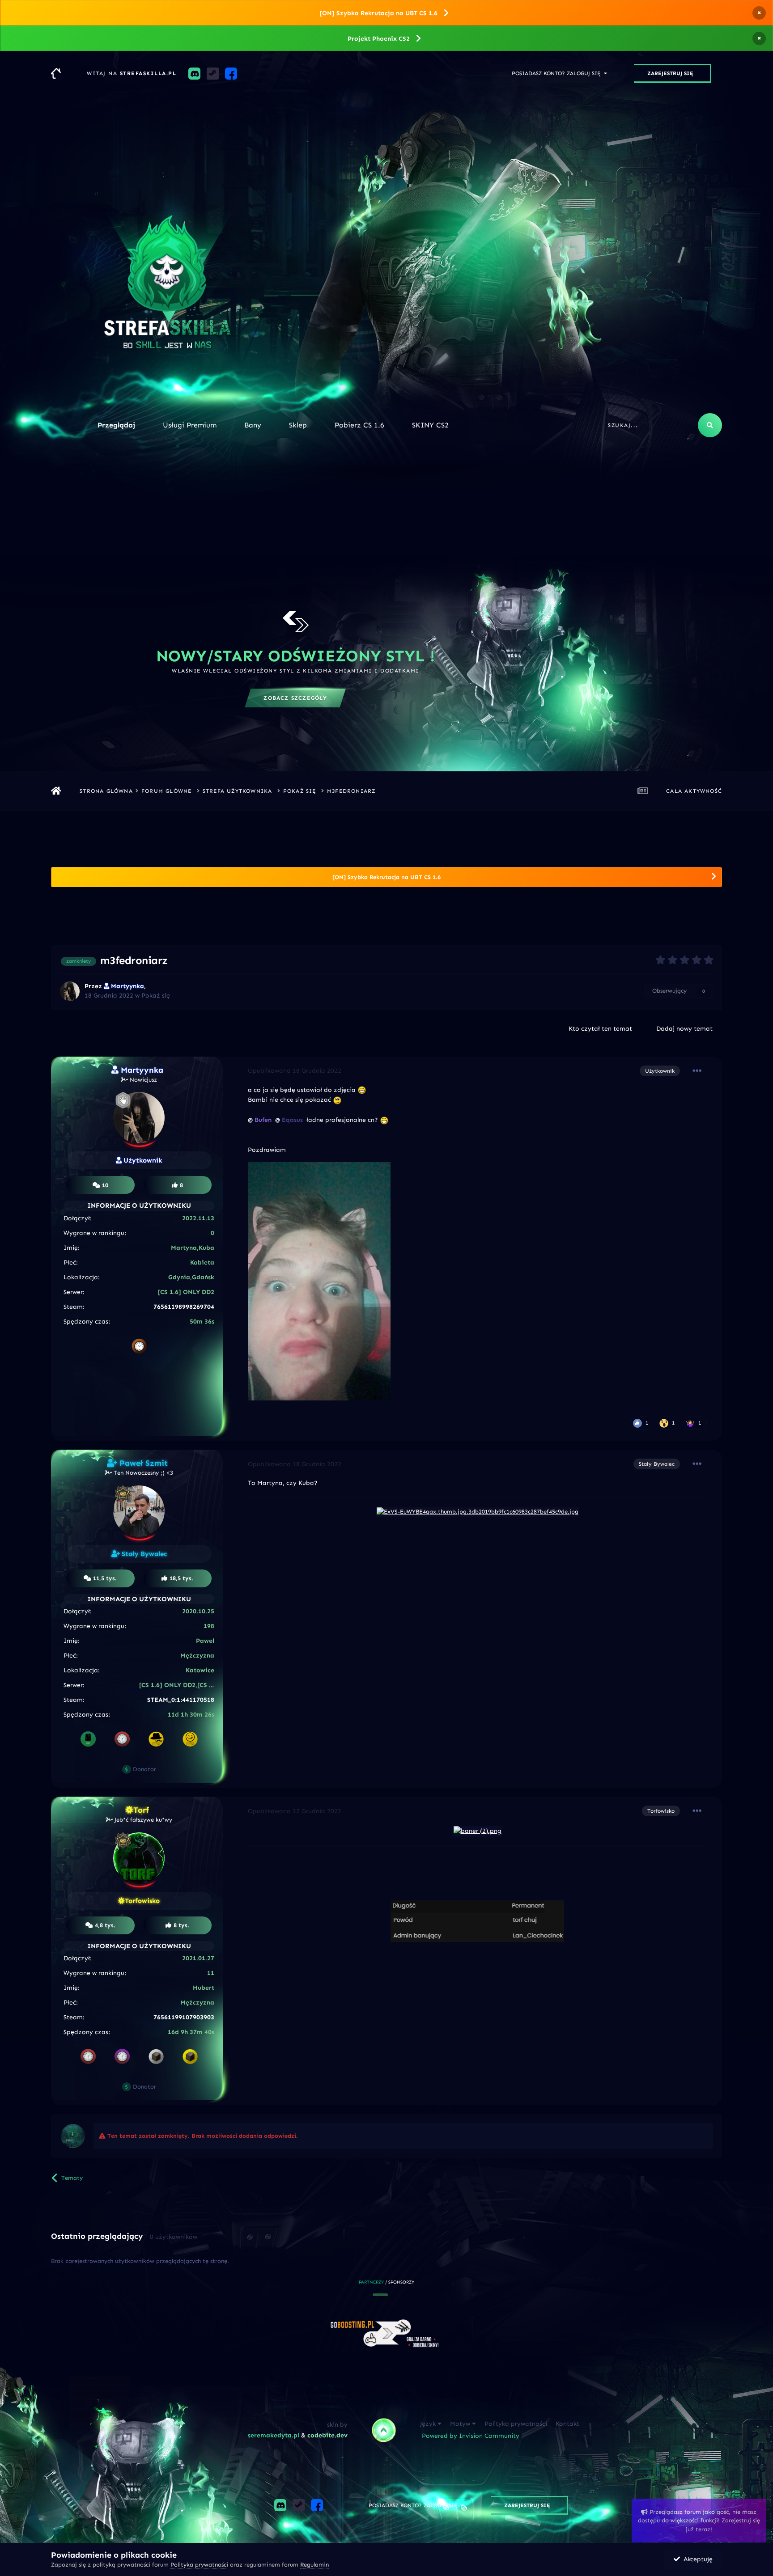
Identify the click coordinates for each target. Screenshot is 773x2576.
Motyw (461, 2424)
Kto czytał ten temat (600, 1029)
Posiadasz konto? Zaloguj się (558, 73)
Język (429, 2424)
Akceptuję (696, 2559)
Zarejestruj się (670, 73)
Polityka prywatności (516, 2424)
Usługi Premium (190, 425)
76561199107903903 (184, 2017)
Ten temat (672, 425)
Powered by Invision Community (471, 2436)
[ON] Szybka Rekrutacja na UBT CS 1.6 (379, 13)
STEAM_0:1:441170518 (181, 1700)
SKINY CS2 (430, 425)
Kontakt (567, 2424)
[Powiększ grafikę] (478, 1830)
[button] (374, 2295)
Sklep (298, 425)
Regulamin (314, 2565)
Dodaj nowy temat (684, 1029)
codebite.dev (327, 2435)
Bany (253, 425)
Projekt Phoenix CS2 (379, 39)
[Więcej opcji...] (697, 1071)
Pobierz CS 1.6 (359, 425)
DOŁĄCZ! (239, 698)
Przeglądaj (116, 425)
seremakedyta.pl (274, 2435)
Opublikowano (295, 1071)
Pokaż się (156, 996)
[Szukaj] (710, 425)
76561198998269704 (184, 1307)
